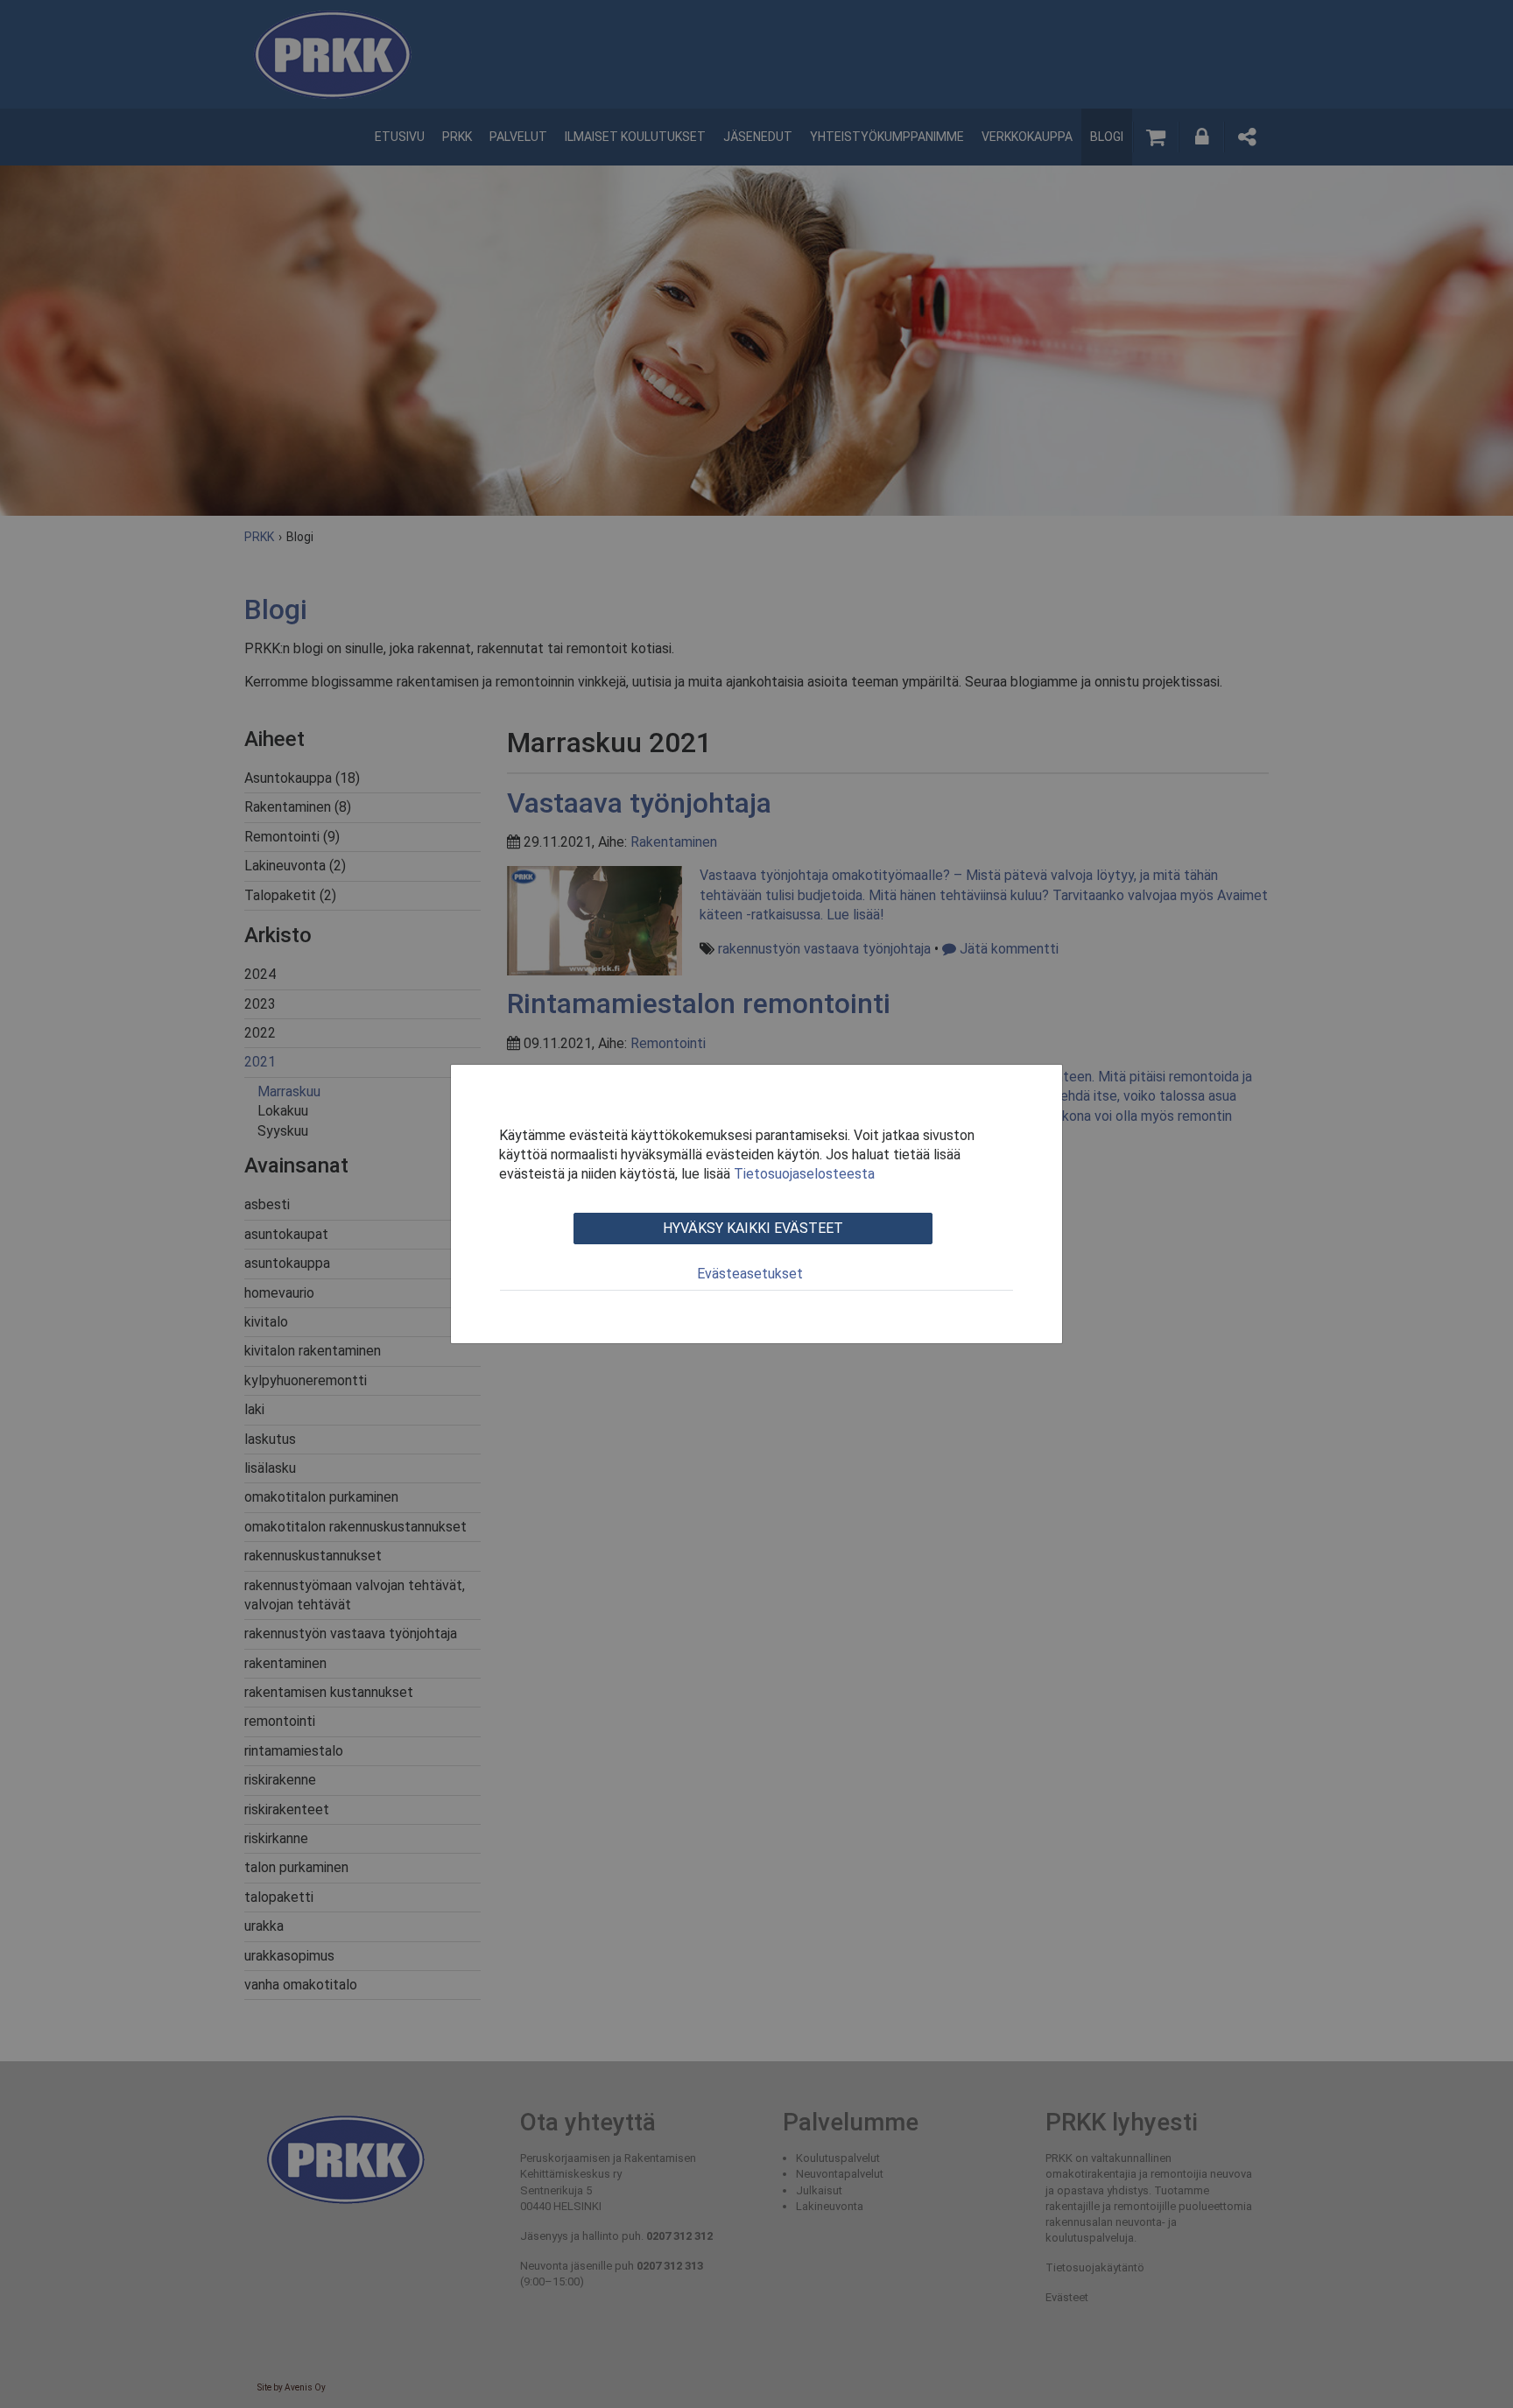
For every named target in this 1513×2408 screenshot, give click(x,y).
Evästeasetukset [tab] (750, 1274)
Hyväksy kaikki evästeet (753, 1228)
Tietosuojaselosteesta (804, 1174)
